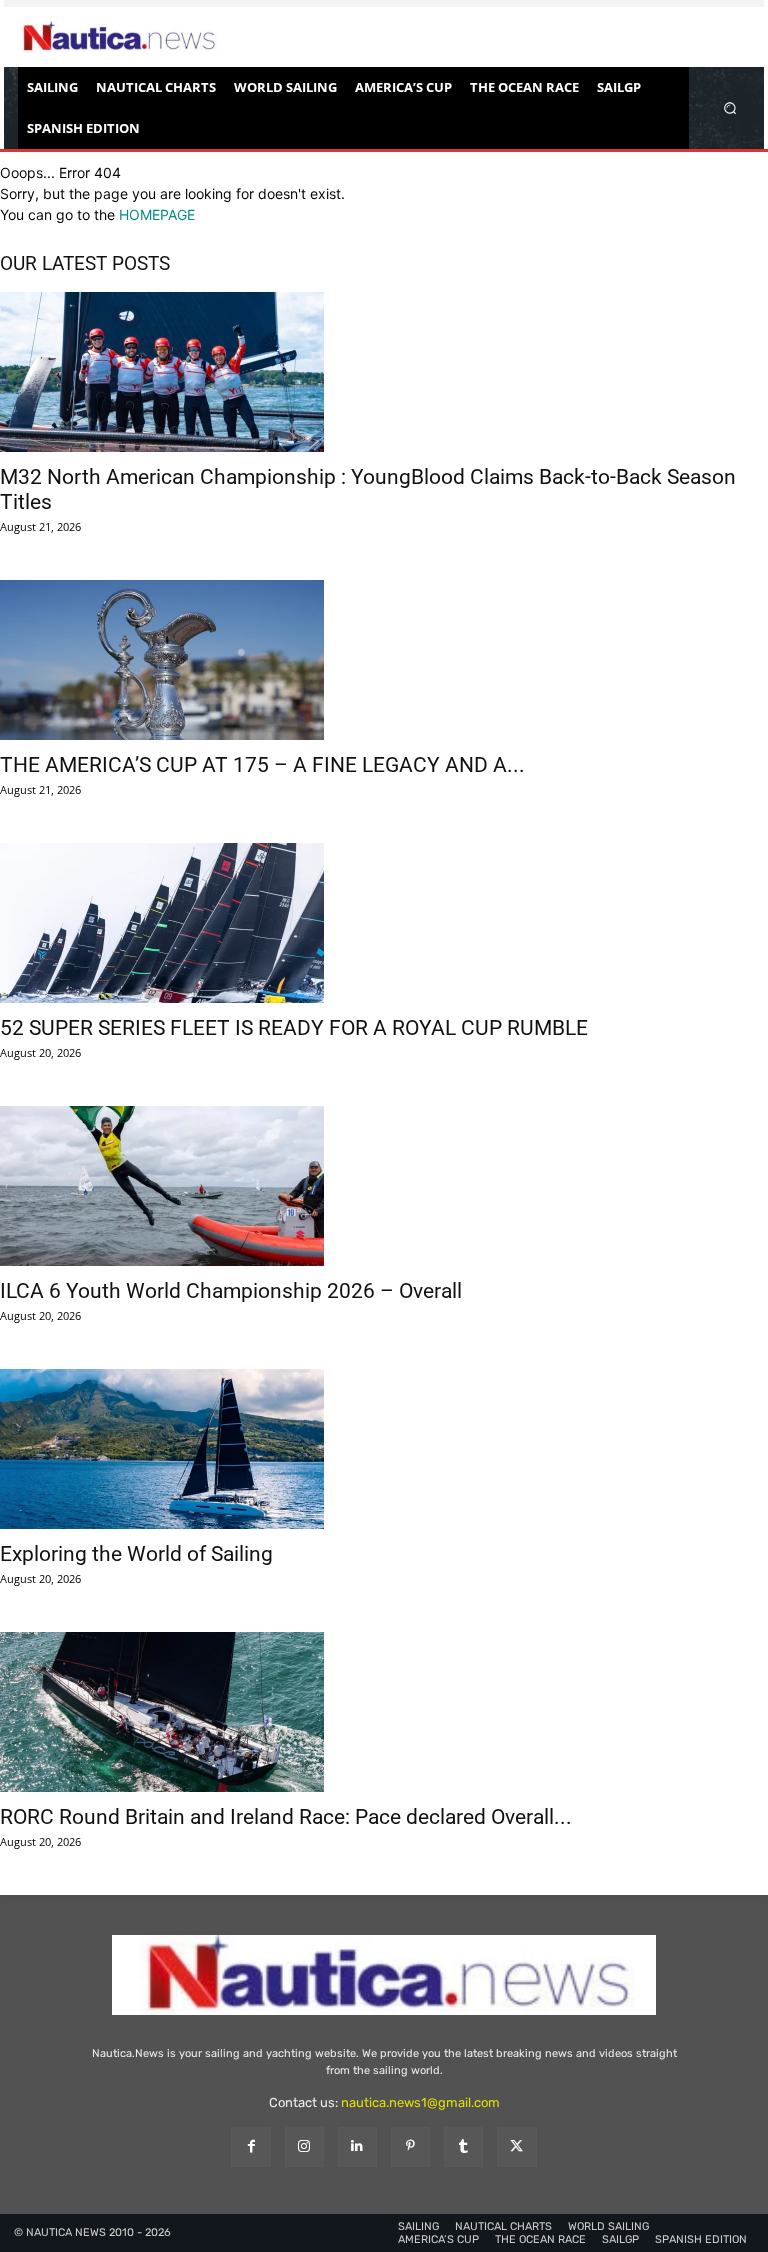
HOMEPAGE (157, 214)
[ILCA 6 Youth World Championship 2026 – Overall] (384, 1186)
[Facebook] (250, 2146)
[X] (516, 2146)
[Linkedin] (357, 2146)
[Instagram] (304, 2146)
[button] (730, 107)
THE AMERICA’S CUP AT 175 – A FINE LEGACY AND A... (262, 765)
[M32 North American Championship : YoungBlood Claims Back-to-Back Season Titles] (384, 372)
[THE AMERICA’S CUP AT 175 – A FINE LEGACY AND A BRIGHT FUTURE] (384, 660)
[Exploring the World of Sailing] (384, 1449)
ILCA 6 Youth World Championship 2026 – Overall (231, 1291)
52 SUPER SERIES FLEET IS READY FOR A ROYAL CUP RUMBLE (294, 1028)
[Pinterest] (410, 2146)
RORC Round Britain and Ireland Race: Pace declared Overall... (286, 1817)
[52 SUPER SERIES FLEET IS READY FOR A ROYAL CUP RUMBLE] (384, 923)
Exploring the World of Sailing (136, 1554)
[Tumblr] (463, 2146)
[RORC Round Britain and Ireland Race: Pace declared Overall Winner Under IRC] (384, 1712)
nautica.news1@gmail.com (420, 2102)
